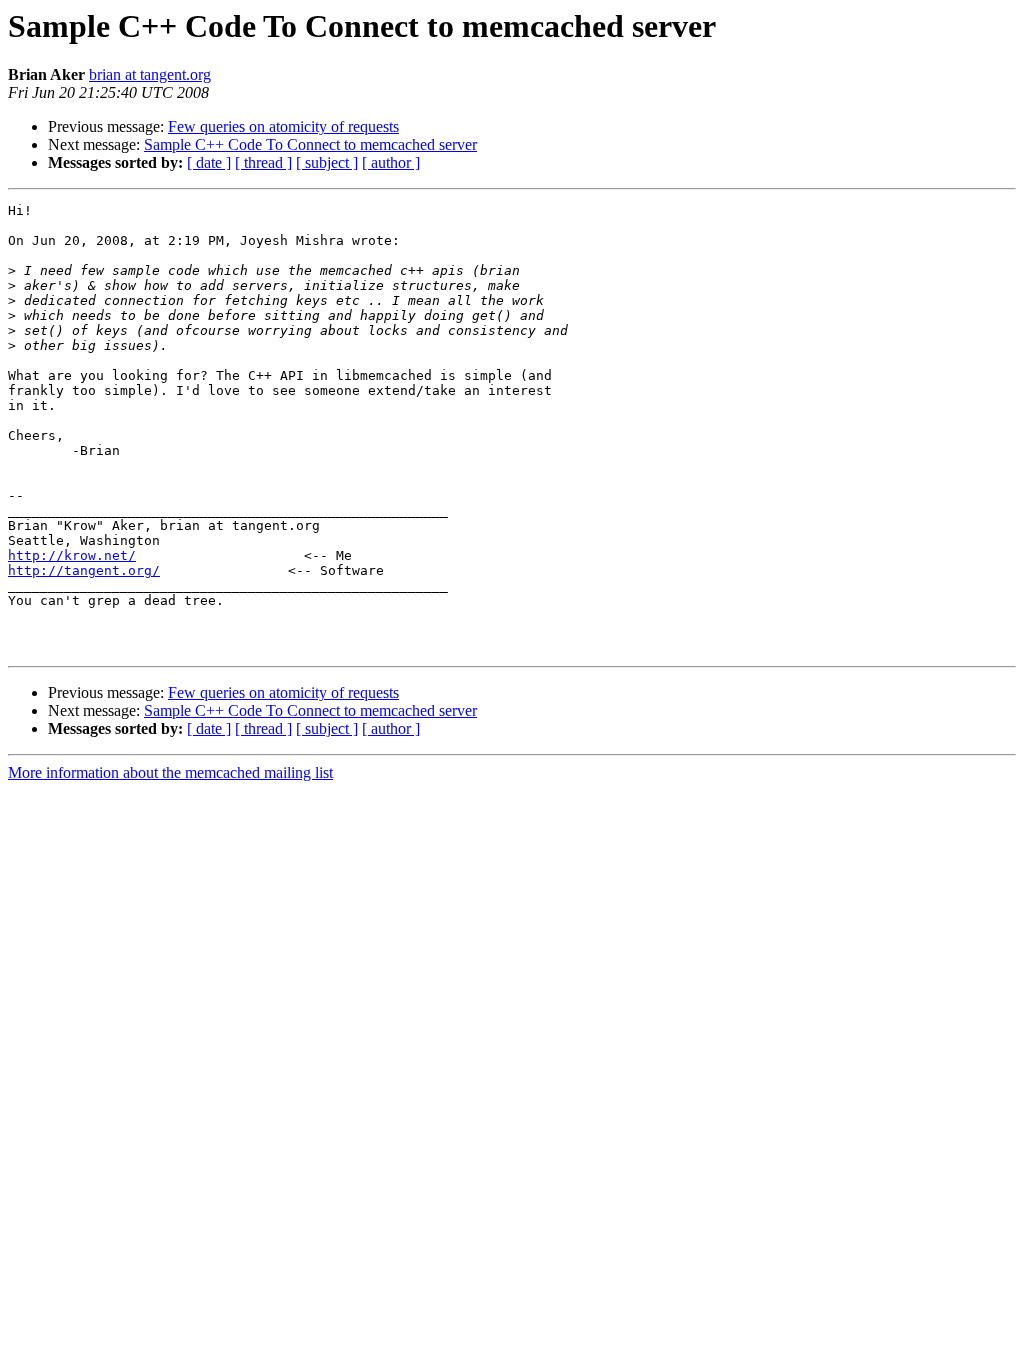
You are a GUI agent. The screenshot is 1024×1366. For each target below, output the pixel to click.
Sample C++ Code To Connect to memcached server (310, 144)
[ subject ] (327, 162)
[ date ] (209, 162)
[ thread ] (263, 162)
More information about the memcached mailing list (170, 772)
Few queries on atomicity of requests (283, 126)
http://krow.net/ (72, 555)
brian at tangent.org (150, 74)
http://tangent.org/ (84, 570)
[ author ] (391, 162)
